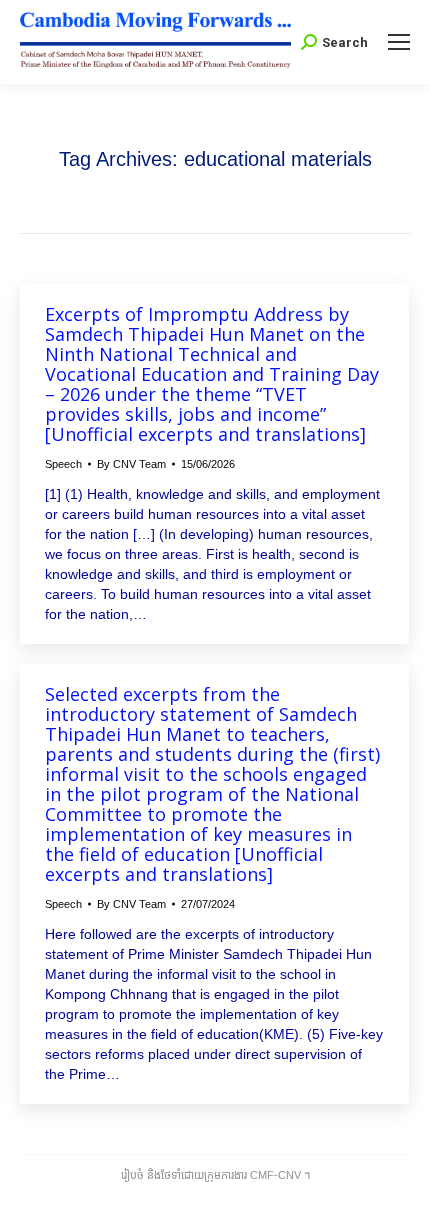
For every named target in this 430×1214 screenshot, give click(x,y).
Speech (63, 464)
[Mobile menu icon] (399, 42)
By (131, 464)
